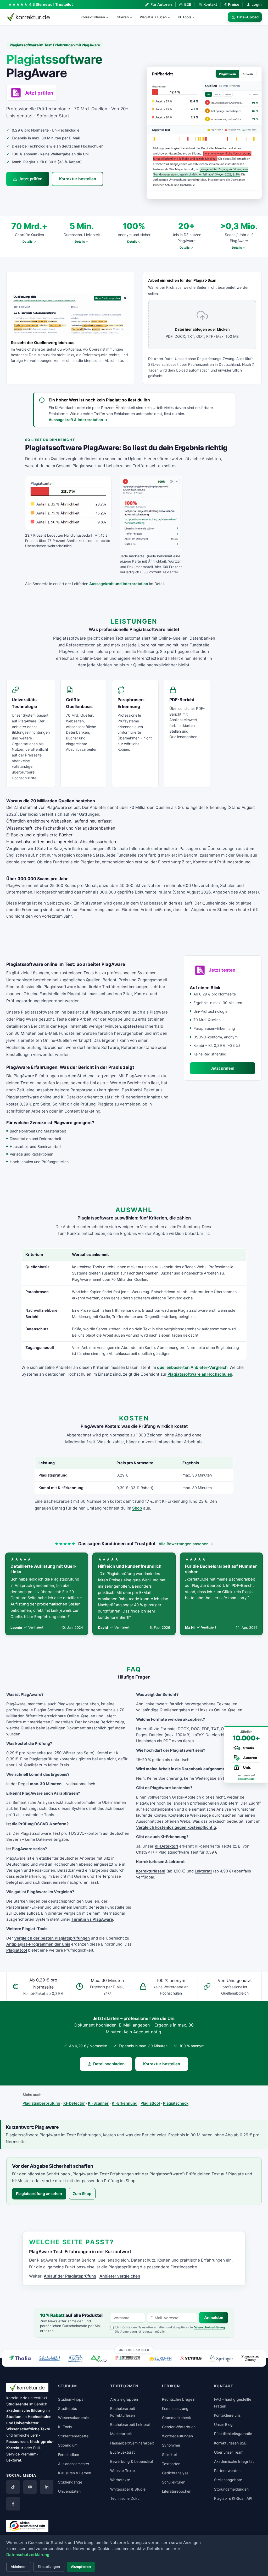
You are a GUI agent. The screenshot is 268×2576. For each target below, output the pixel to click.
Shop (137, 1508)
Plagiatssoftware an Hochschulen (200, 1374)
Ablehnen (19, 2567)
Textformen (124, 2386)
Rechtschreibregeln (179, 2399)
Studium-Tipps (71, 2399)
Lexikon (171, 2386)
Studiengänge (70, 2482)
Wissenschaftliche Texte (28, 2429)
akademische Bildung (26, 2410)
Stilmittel (169, 2455)
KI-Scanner (98, 2103)
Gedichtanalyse (175, 2473)
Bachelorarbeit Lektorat (130, 2424)
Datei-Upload (248, 17)
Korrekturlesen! (151, 1871)
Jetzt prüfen (30, 179)
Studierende (17, 2404)
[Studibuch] (128, 2358)
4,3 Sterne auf (51, 4)
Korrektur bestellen (78, 179)
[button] (204, 133)
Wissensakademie (73, 2418)
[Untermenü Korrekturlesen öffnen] (109, 17)
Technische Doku (125, 2498)
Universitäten (69, 2491)
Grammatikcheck (177, 2418)
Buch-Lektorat (122, 2452)
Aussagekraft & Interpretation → (78, 420)
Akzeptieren (81, 2567)
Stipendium (68, 2445)
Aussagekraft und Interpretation (119, 584)
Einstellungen (49, 2567)
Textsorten (171, 2464)
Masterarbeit (121, 2434)
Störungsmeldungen (231, 2489)
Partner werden (227, 2471)
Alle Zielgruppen (124, 2399)
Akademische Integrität (234, 2461)
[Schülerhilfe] (49, 2359)
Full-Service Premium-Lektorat (24, 2454)
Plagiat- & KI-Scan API (233, 2498)
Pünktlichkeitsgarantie (233, 2434)
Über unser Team (229, 2452)
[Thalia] (20, 2358)
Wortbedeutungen (177, 2436)
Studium (14, 2417)
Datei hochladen (109, 2064)
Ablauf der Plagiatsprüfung (70, 2276)
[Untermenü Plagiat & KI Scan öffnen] (171, 17)
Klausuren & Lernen (75, 2473)
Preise (232, 4)
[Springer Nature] (221, 2358)
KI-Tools (185, 17)
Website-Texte (122, 2471)
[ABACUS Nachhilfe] (75, 2358)
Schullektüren (174, 2482)
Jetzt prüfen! (222, 1068)
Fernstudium (69, 2455)
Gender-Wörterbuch (179, 2427)
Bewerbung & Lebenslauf (132, 2461)
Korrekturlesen (93, 17)
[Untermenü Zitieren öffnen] (133, 17)
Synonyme (171, 2445)
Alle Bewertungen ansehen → (186, 1544)
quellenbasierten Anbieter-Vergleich (192, 1367)
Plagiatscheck (176, 2103)
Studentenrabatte (73, 2436)
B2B (188, 4)
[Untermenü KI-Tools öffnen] (196, 17)
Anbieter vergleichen (120, 2276)
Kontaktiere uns (227, 2415)
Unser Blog (223, 2424)
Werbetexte (120, 2480)
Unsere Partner (134, 2350)
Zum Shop (82, 2194)
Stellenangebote (228, 2480)
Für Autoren (161, 4)
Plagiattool (17, 1950)
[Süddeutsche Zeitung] (250, 2358)
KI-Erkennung (125, 2103)
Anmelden (214, 2318)
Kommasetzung (175, 2408)
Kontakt (210, 4)
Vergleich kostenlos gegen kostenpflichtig (176, 1827)
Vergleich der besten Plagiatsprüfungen (52, 1938)
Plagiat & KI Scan (153, 17)
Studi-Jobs (68, 2408)
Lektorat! (203, 1871)
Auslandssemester (74, 2464)
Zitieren (122, 17)
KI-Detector (74, 2103)
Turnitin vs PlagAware (92, 1919)
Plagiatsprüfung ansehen (39, 2194)
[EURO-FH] (160, 2359)
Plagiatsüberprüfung (41, 2103)
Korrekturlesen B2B (230, 2443)
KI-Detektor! (166, 1846)
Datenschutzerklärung (209, 2327)
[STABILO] (191, 2358)
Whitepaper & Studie (128, 2489)
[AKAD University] (98, 2358)
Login (257, 4)
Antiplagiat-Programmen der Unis (38, 1944)
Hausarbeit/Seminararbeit (132, 2443)
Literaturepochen (177, 2491)
